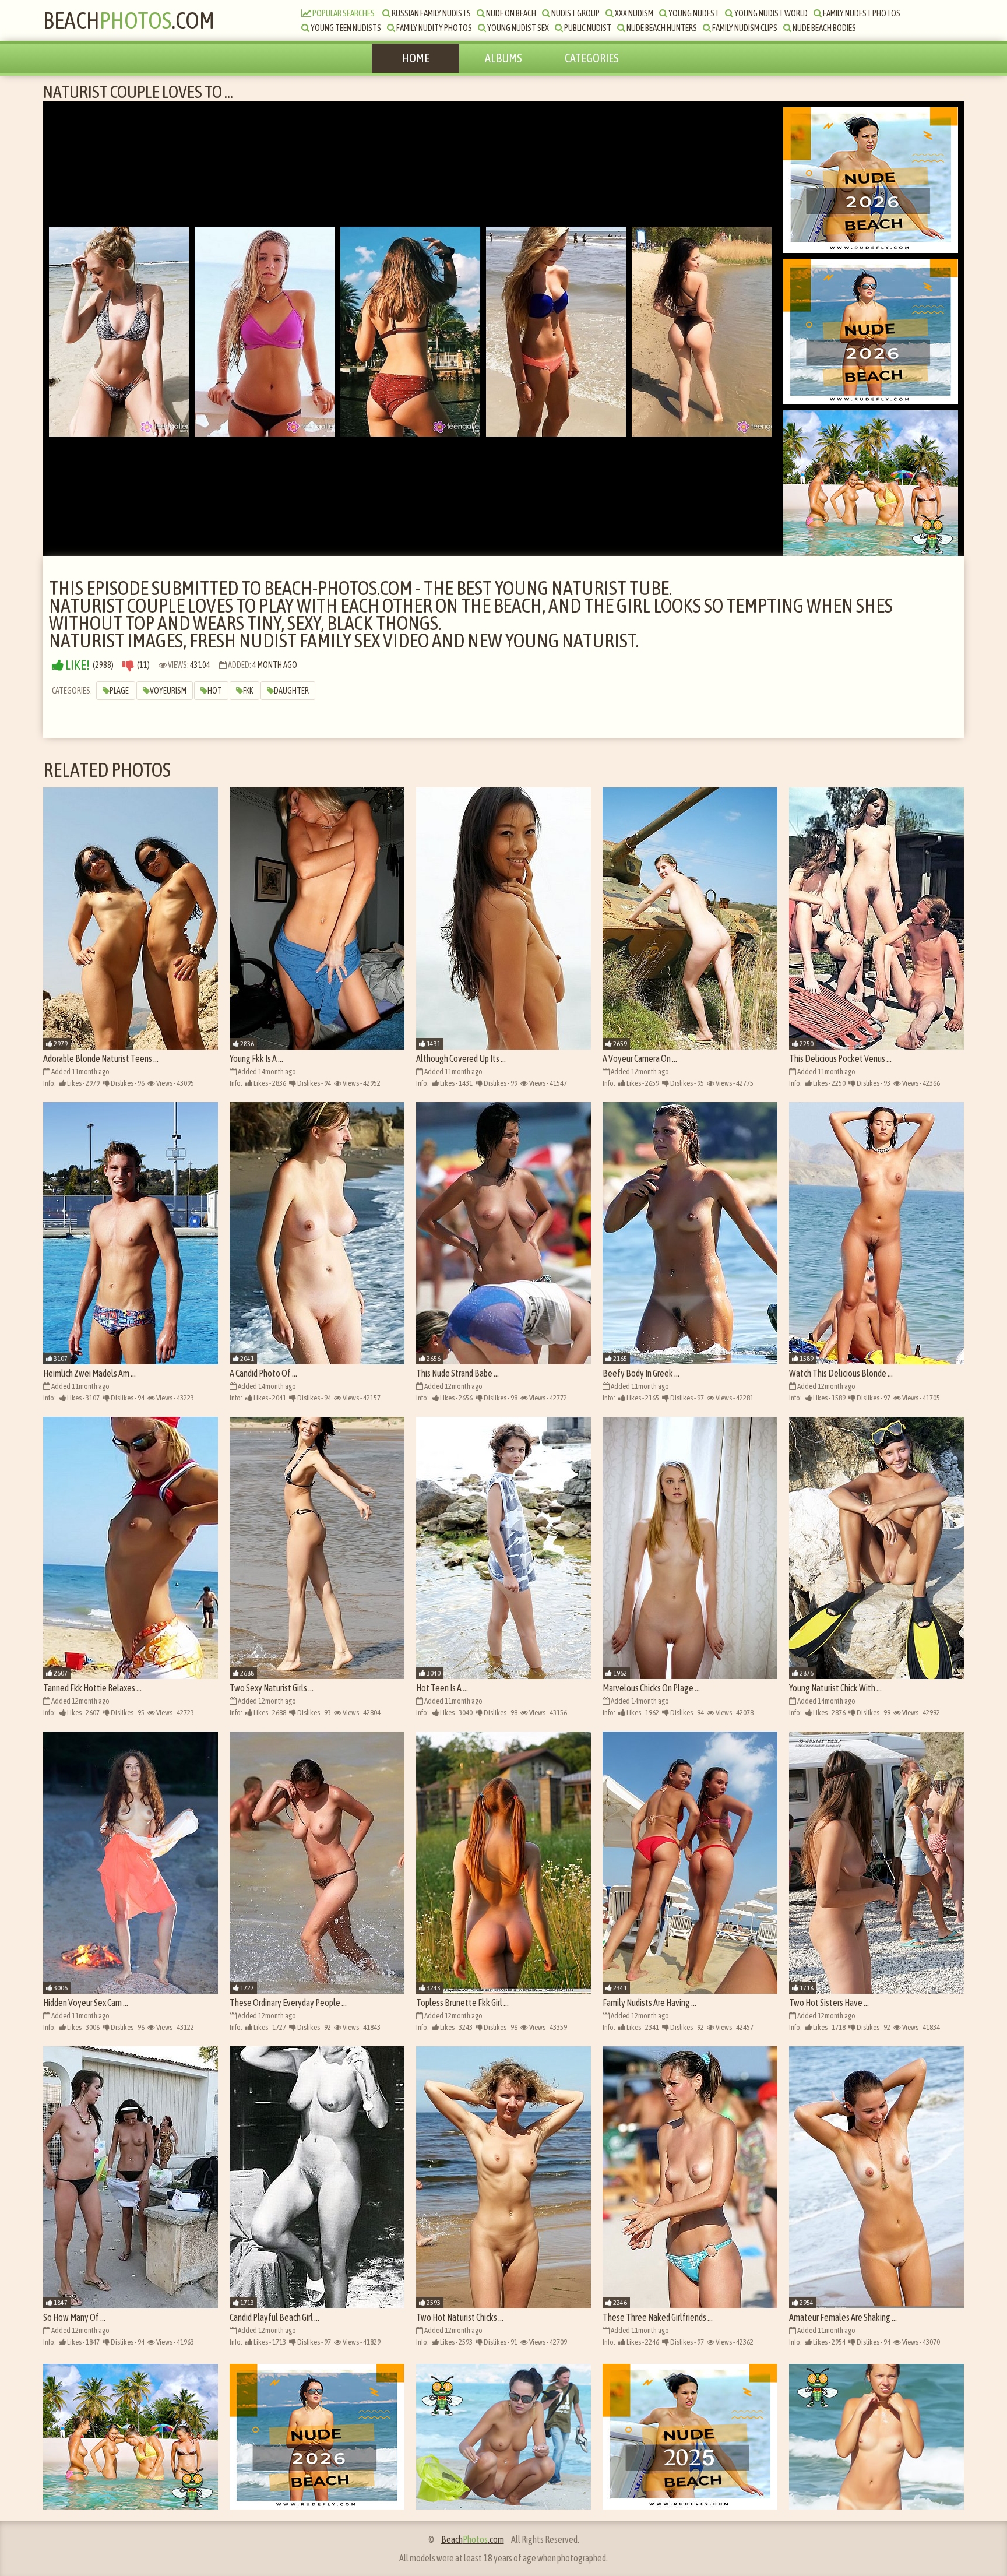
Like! (77, 665)
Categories (592, 58)
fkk (248, 691)
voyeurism (168, 691)
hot (215, 691)
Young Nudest (693, 13)
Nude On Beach (510, 13)
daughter (291, 691)
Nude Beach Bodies (824, 28)
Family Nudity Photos (434, 28)
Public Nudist (587, 28)
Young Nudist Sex (517, 28)
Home (416, 58)
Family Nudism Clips (744, 28)
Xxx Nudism (633, 13)
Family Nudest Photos (861, 13)
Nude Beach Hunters (661, 28)
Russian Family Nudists (431, 13)
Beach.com (129, 20)
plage (119, 691)
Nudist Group (575, 13)
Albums (503, 58)
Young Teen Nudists (345, 28)
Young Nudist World (770, 13)
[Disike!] (128, 665)
